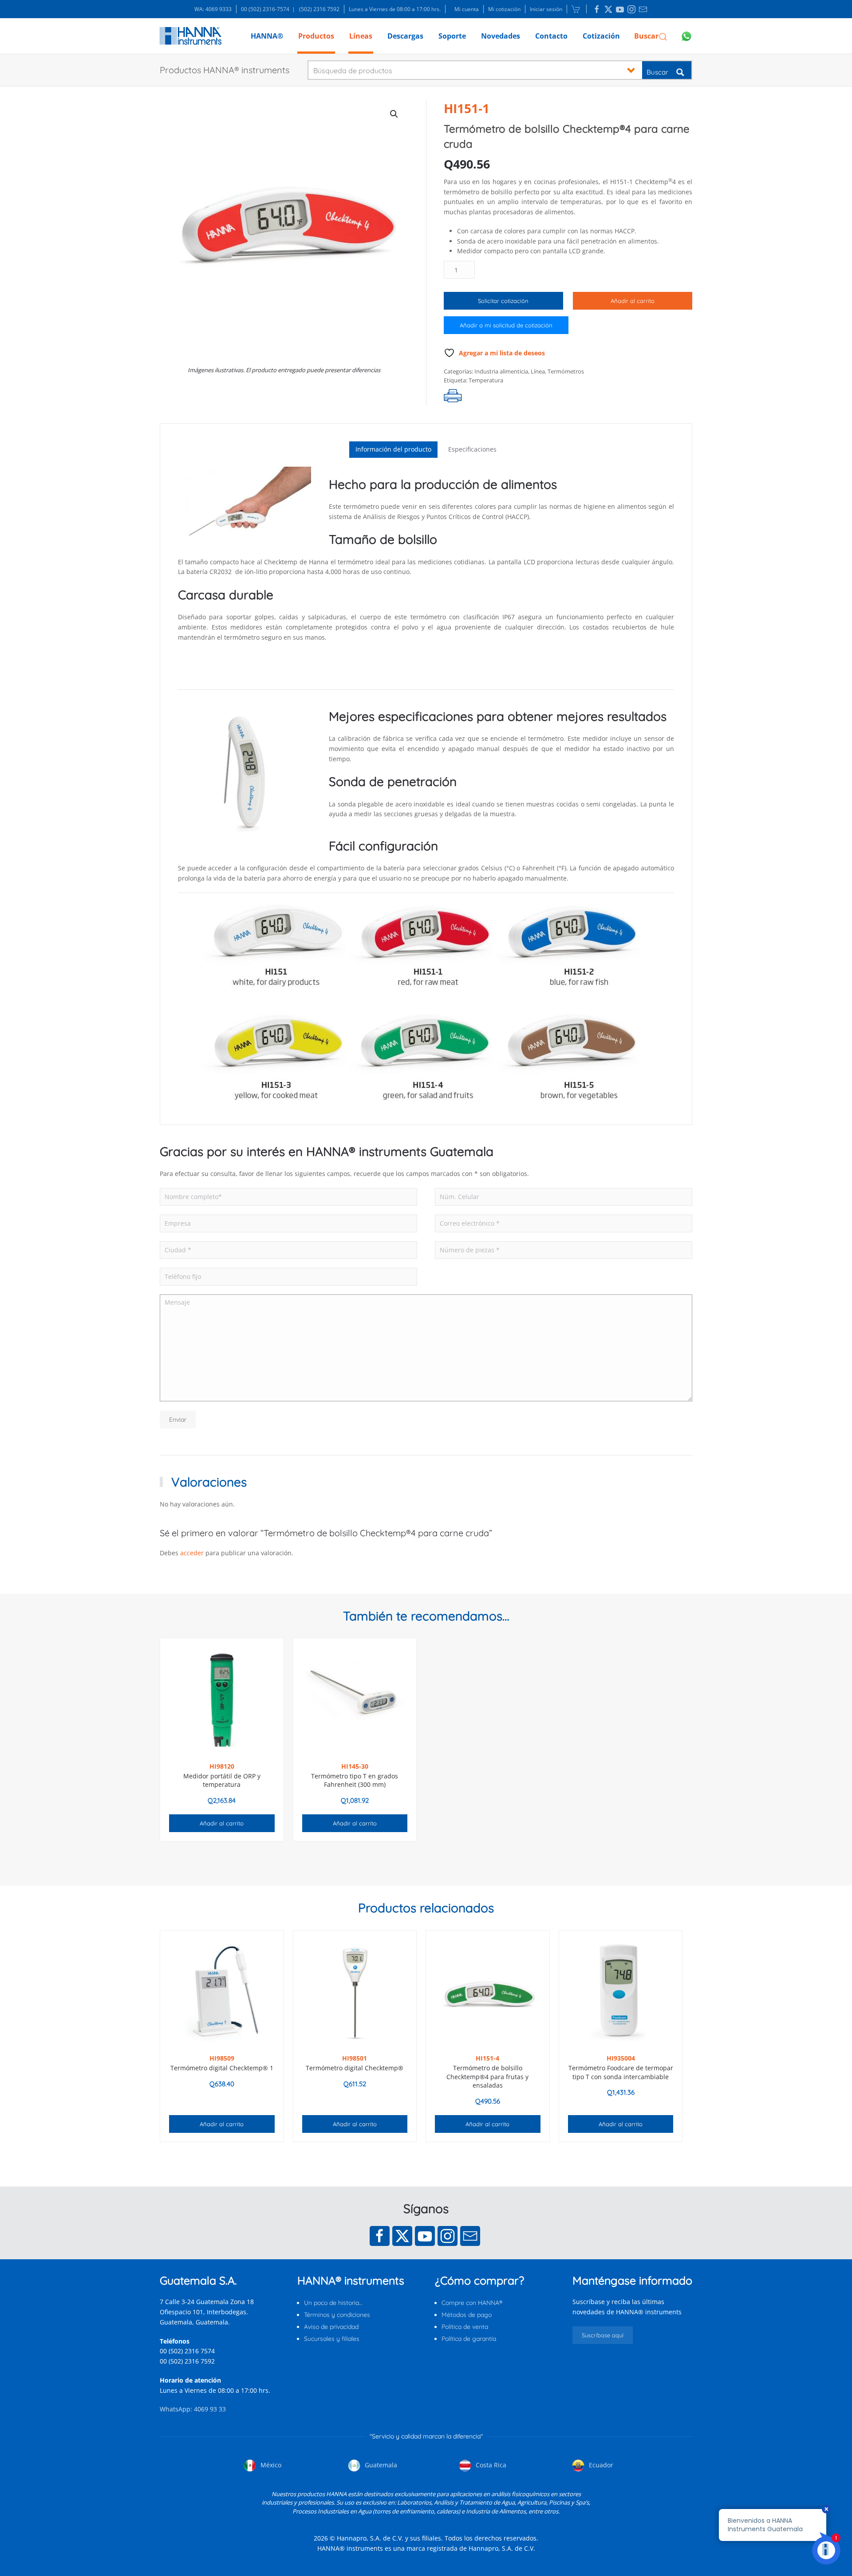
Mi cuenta (467, 9)
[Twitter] (402, 2236)
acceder (192, 1553)
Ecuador (600, 2465)
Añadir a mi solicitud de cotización (506, 325)
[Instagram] (448, 2236)
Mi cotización (504, 9)
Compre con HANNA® (472, 2303)
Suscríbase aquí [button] (603, 2335)
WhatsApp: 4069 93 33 (193, 2409)
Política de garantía (469, 2339)
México (270, 2465)
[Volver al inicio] (191, 36)
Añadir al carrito (633, 301)
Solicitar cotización (503, 301)
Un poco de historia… (333, 2303)
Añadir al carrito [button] (222, 1823)
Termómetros (566, 371)
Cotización (601, 36)
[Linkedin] (597, 9)
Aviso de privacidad (331, 2327)
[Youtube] (425, 2236)
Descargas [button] (405, 36)
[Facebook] (380, 2236)
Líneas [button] (361, 36)
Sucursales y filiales (332, 2339)
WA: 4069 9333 (213, 9)
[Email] (470, 2236)
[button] (651, 36)
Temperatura (486, 380)
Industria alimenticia (501, 371)
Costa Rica (490, 2465)
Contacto (551, 36)
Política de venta (465, 2327)
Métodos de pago (467, 2315)
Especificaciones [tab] (472, 449)
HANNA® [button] (267, 36)
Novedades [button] (501, 36)
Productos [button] (316, 36)
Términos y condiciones (337, 2315)
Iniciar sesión (546, 9)
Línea (538, 371)
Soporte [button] (452, 36)
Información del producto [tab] (393, 449)
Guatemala (380, 2465)
